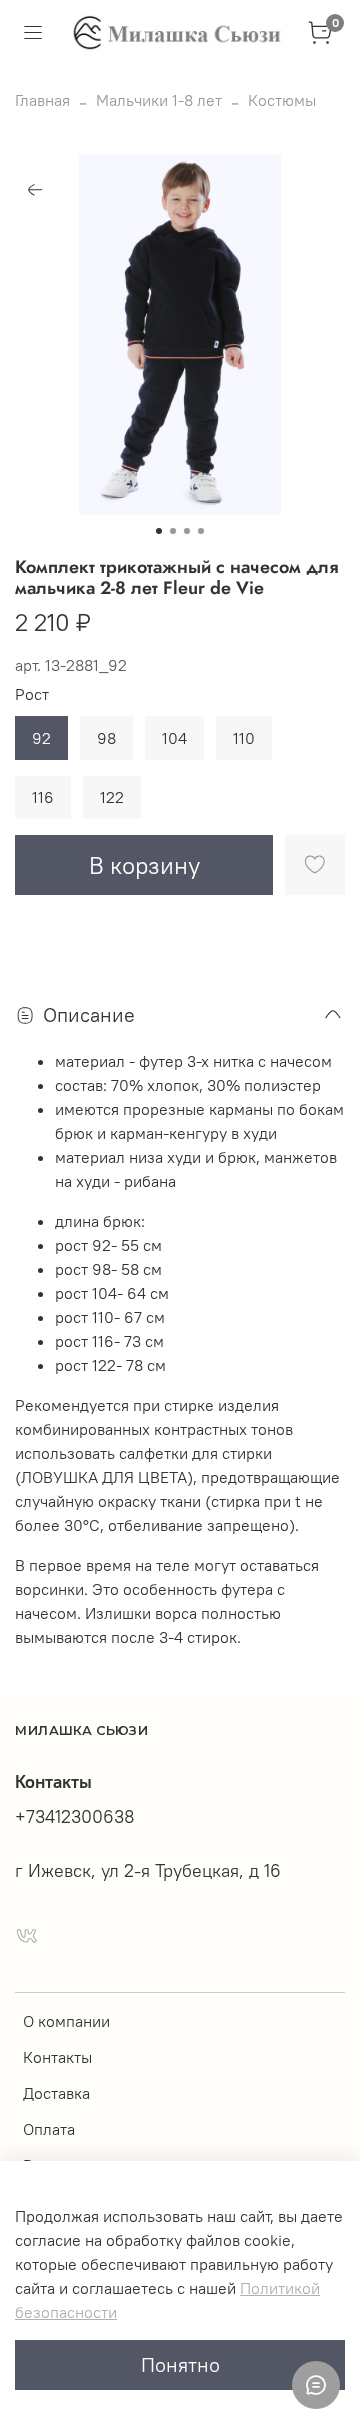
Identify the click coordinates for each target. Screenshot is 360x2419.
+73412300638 (75, 1817)
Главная (42, 100)
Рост (32, 694)
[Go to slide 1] (159, 531)
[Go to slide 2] (173, 531)
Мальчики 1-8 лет (159, 100)
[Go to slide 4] (201, 531)
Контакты (57, 2057)
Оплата (49, 2129)
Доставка (56, 2093)
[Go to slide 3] (187, 531)
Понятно (180, 2364)
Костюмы (282, 100)
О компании (66, 2021)
